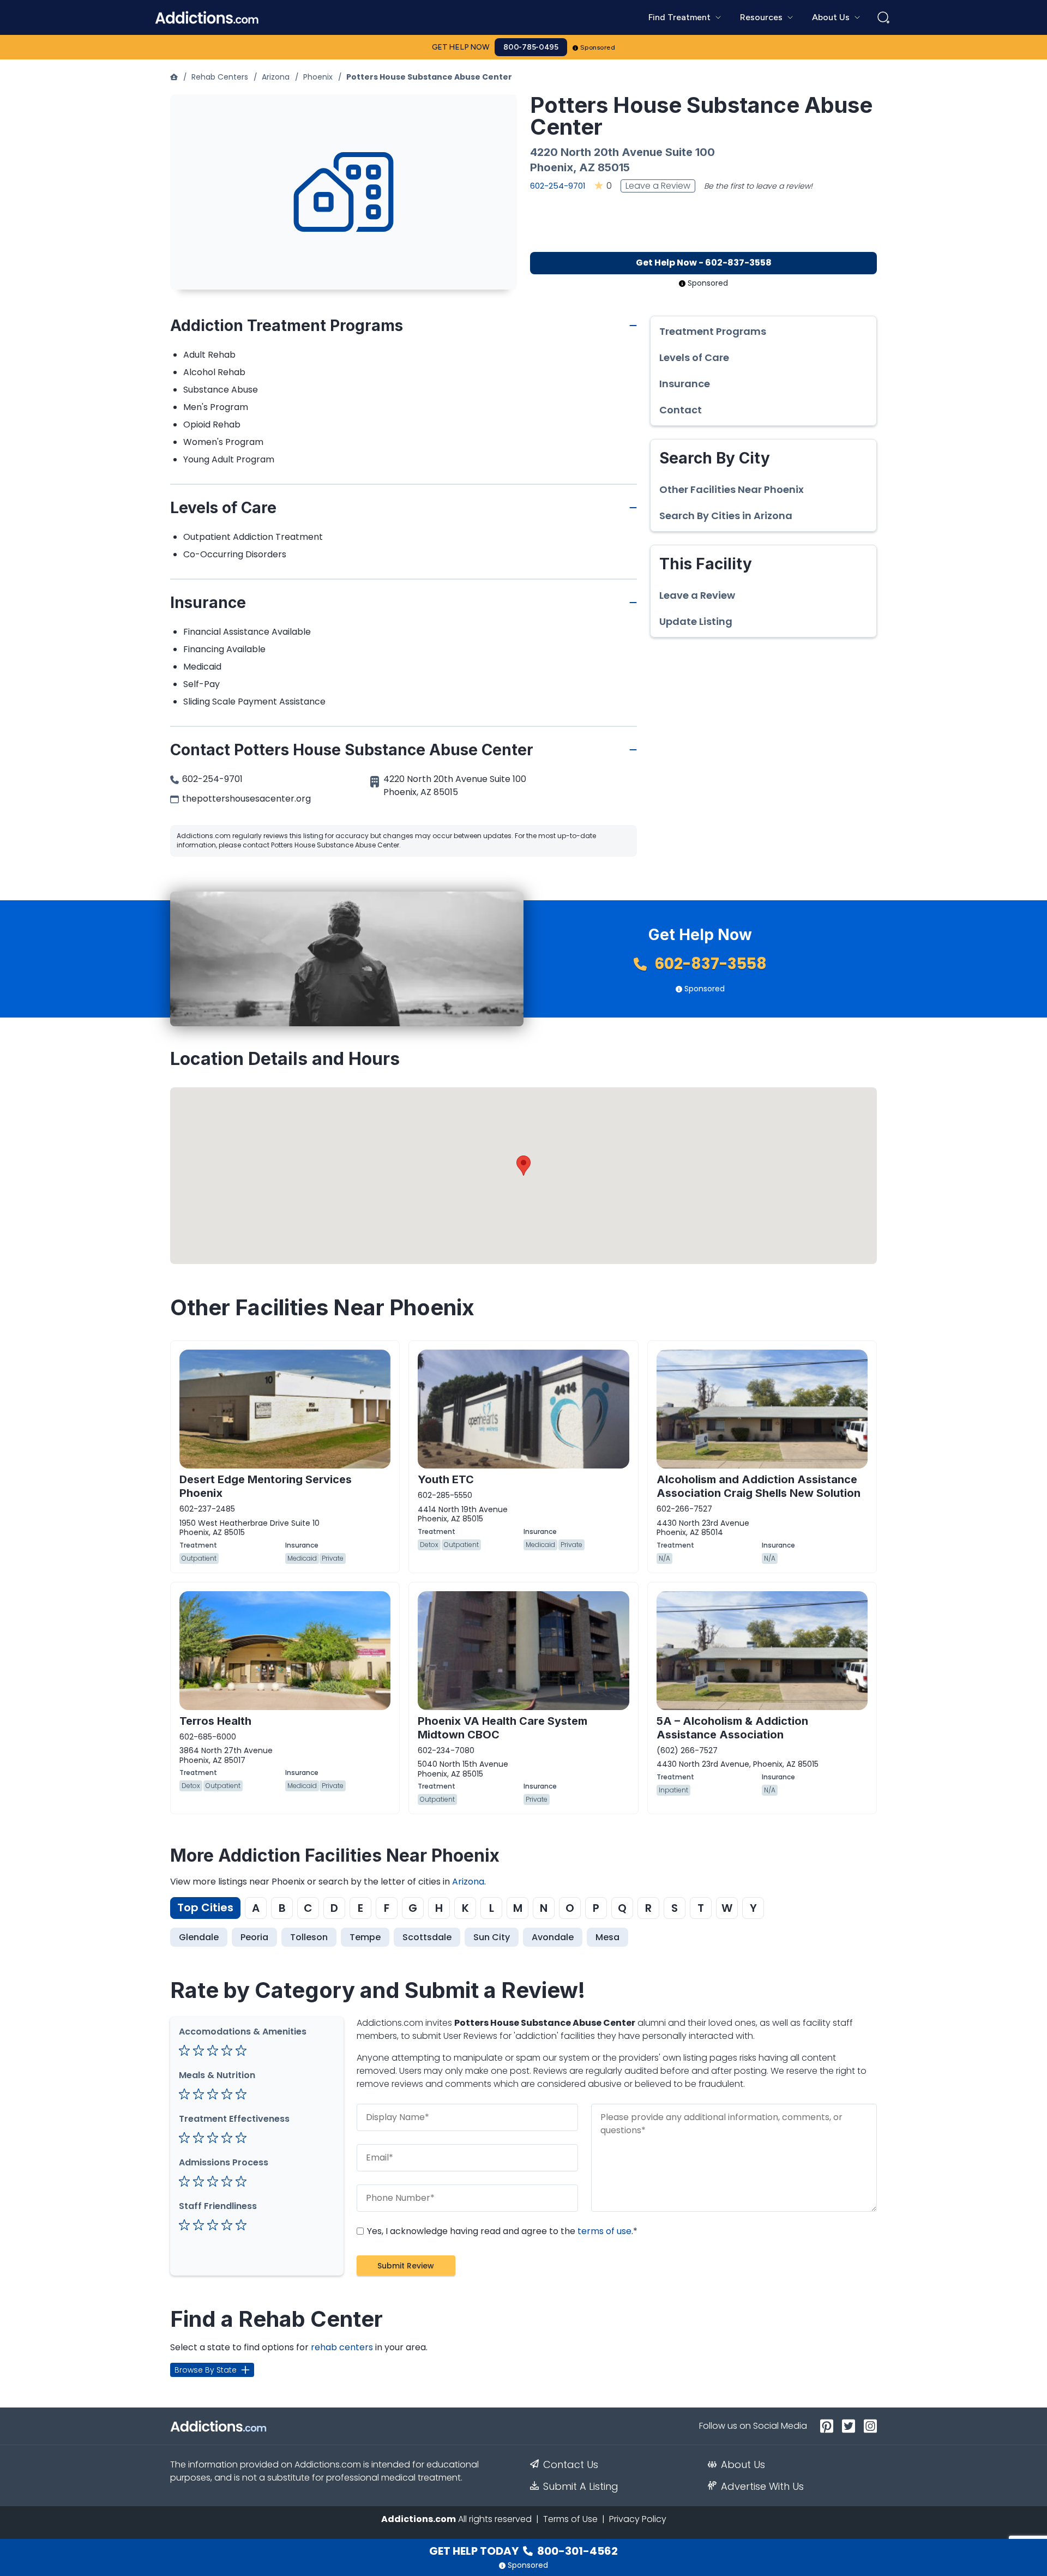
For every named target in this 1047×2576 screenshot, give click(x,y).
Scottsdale (427, 1937)
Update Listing (696, 622)
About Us (743, 2465)
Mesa (607, 1937)
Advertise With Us (762, 2487)
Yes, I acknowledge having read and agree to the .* (501, 2231)
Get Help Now (461, 47)
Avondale (553, 1937)
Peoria (254, 1937)
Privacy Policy (638, 2519)
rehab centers (342, 2347)
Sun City (492, 1937)
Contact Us (571, 2465)
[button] (523, 1166)
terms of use (604, 2231)
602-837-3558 (709, 964)
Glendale (199, 1937)
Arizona (276, 77)
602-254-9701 (558, 186)
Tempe (365, 1937)
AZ (587, 167)
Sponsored (598, 47)
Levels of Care (694, 358)
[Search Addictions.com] (883, 17)
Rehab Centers (220, 77)
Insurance (685, 384)
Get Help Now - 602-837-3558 (704, 263)
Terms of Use (570, 2519)
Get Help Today (523, 2551)
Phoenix (318, 77)
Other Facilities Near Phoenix (732, 490)
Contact (681, 410)
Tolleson (309, 1937)
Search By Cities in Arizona (726, 516)
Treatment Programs (713, 332)
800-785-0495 (531, 47)
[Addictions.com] (174, 77)
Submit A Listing (581, 2487)
